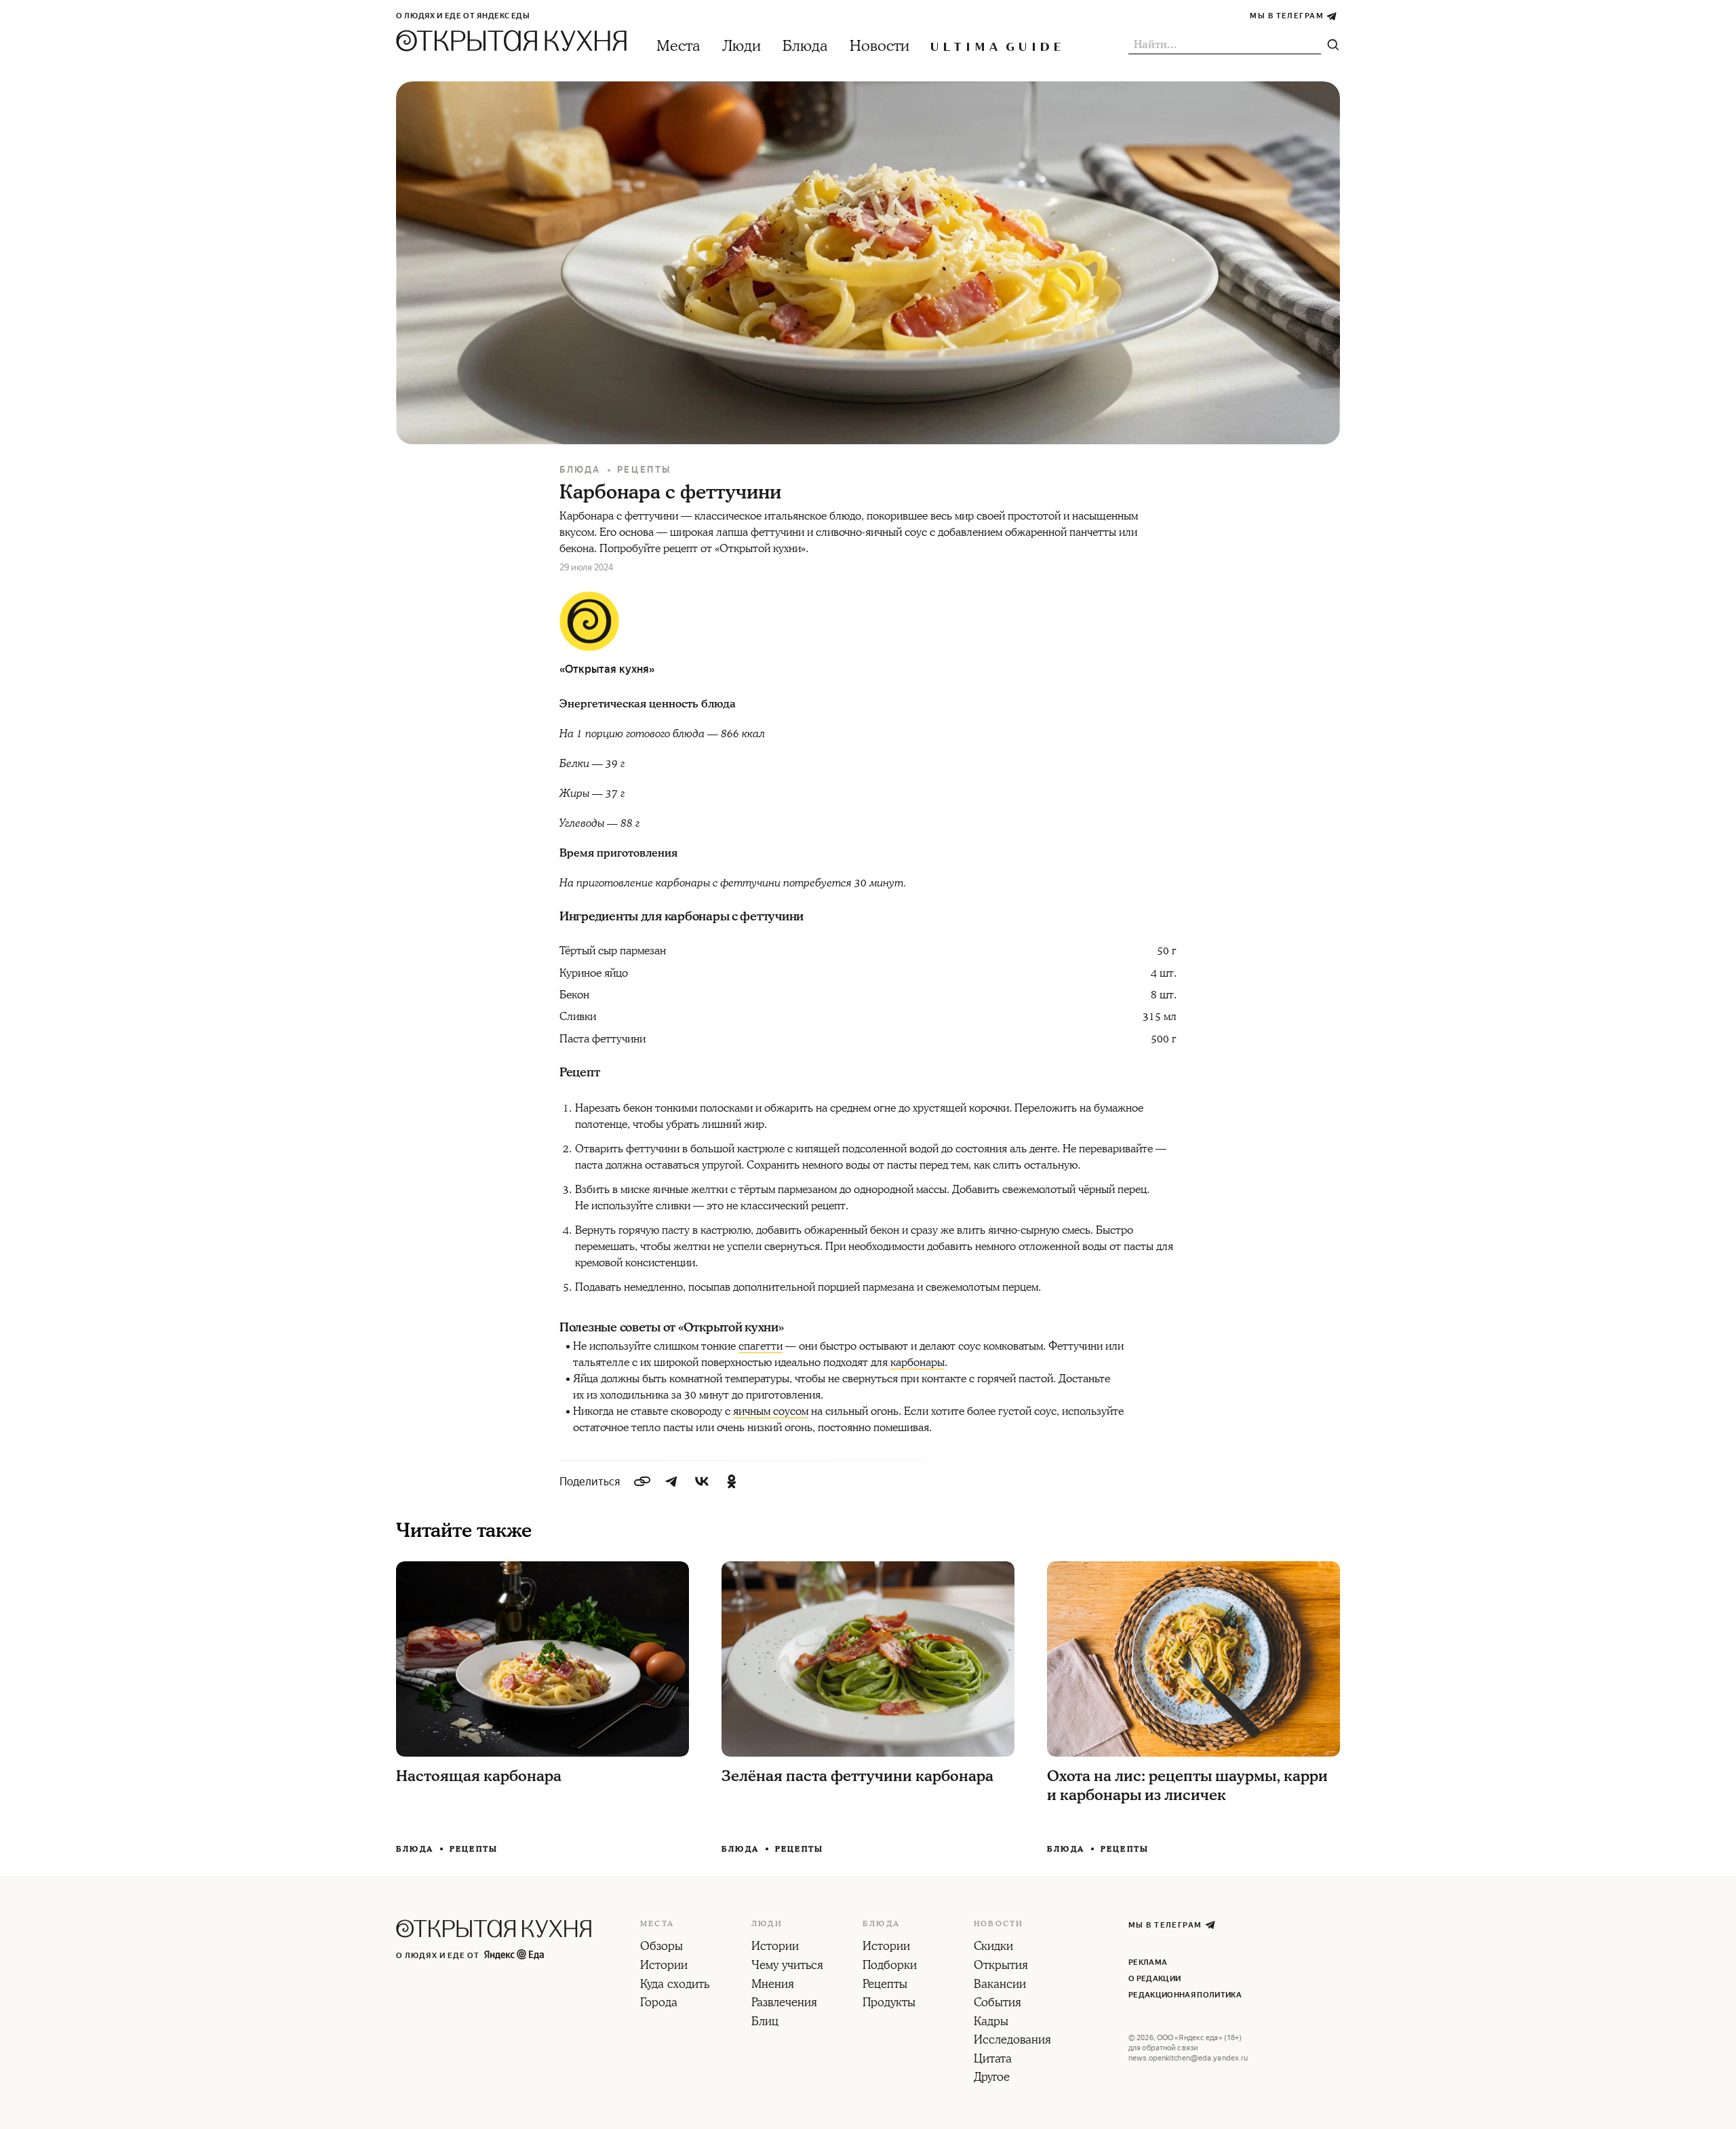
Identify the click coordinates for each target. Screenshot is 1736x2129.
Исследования (1012, 2041)
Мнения (773, 1985)
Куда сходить (675, 1985)
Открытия (1001, 1966)
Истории (664, 1966)
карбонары (918, 1363)
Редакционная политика (1185, 1995)
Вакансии (1000, 1985)
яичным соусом (771, 1411)
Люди (742, 46)
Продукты (889, 2004)
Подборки (890, 1966)
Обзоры (662, 1947)
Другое (992, 2078)
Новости (880, 46)
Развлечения (784, 2004)
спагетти (761, 1346)
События (998, 2004)
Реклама (1148, 1962)
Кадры (991, 2023)
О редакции (1155, 1979)
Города (659, 2004)
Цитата (993, 2060)
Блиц (765, 2023)
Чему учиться (787, 1966)
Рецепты (644, 470)
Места (678, 46)
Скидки (993, 1947)
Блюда (805, 46)
